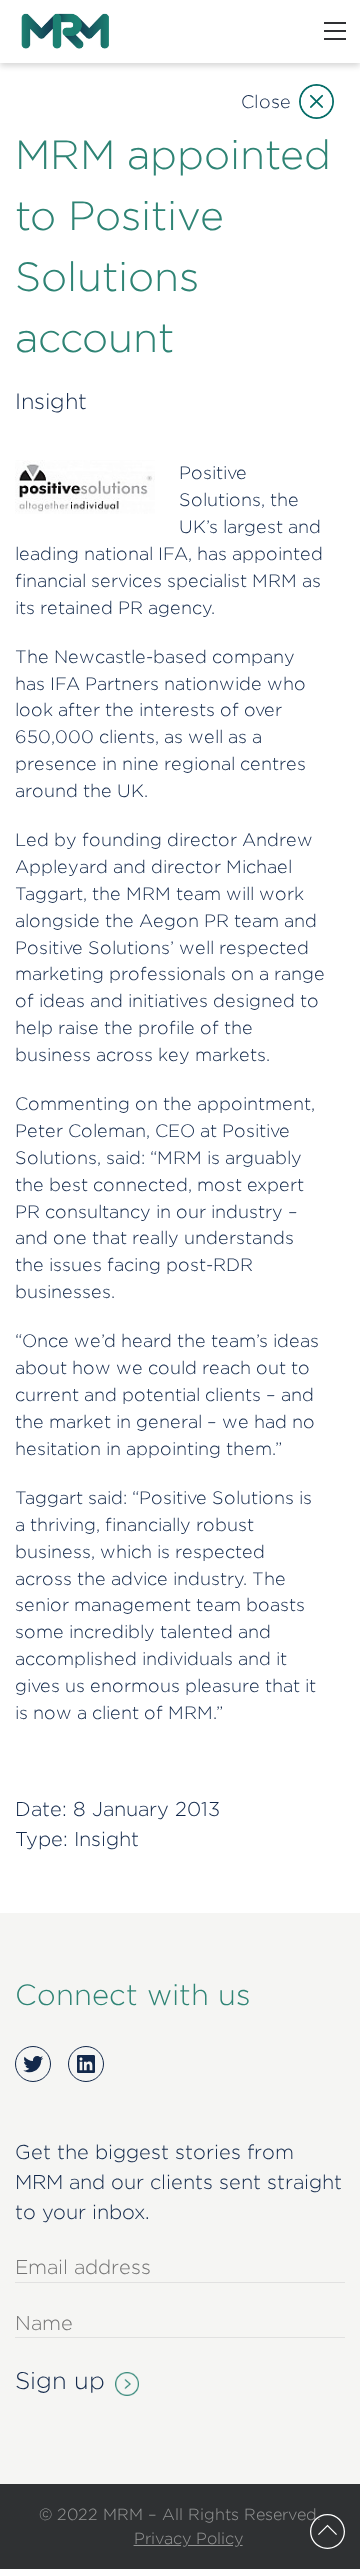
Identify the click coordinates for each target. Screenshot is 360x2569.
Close (266, 101)
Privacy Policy (188, 2538)
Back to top (327, 2531)
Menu (335, 31)
